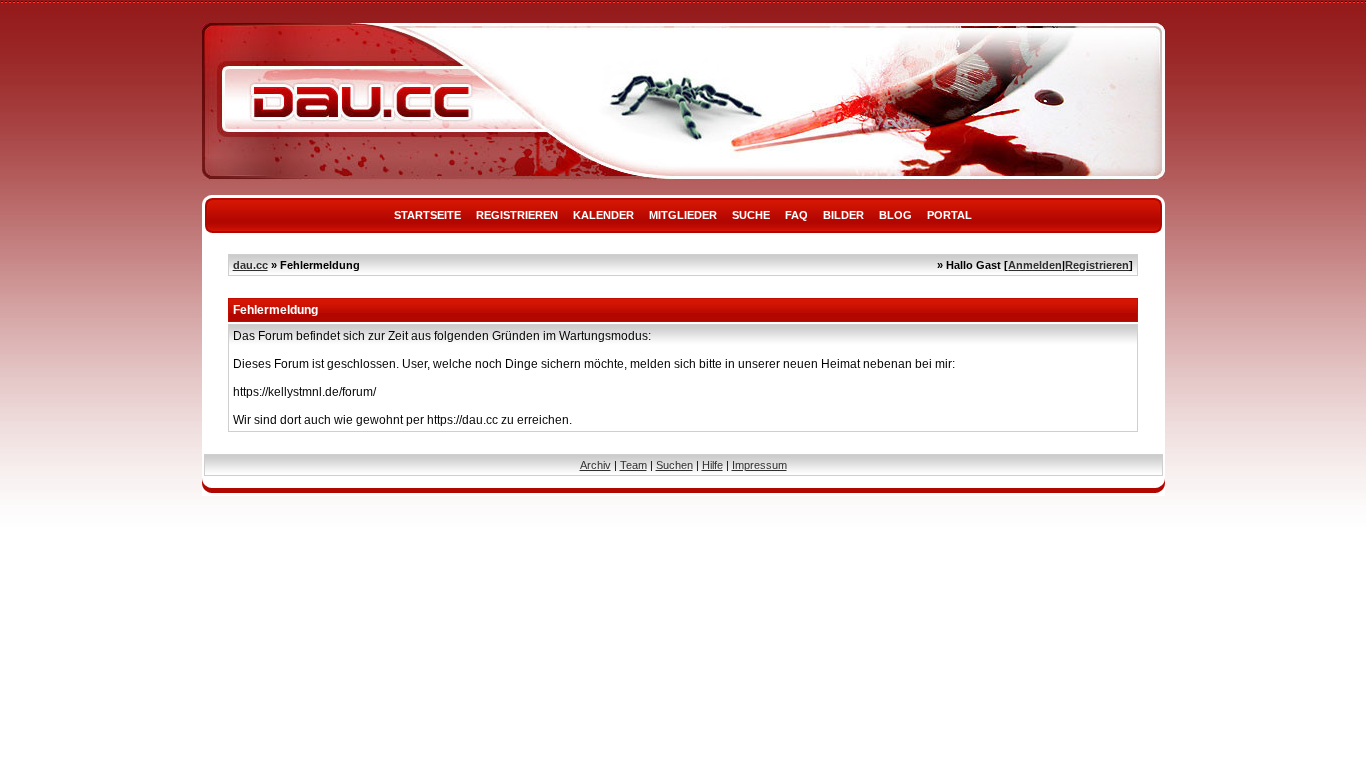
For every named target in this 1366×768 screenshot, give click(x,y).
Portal (949, 215)
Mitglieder (683, 215)
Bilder (843, 215)
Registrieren (517, 215)
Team (633, 465)
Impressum (759, 465)
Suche (751, 215)
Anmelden (1035, 265)
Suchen (674, 465)
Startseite (427, 215)
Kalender (603, 215)
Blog (895, 215)
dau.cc (250, 265)
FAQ (796, 215)
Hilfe (712, 465)
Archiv (595, 465)
